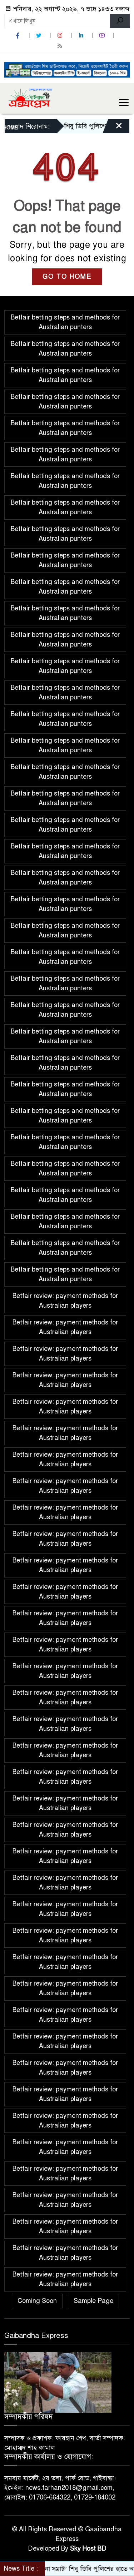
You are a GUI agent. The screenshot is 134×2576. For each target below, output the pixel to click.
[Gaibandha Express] (29, 98)
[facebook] (19, 36)
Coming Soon (37, 2301)
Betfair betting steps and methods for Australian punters (65, 322)
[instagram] (61, 36)
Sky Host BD (88, 2548)
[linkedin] (82, 36)
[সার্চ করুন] (120, 21)
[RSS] (61, 46)
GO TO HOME (67, 277)
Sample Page (93, 2301)
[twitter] (40, 36)
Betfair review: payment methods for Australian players (65, 1301)
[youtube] (103, 36)
